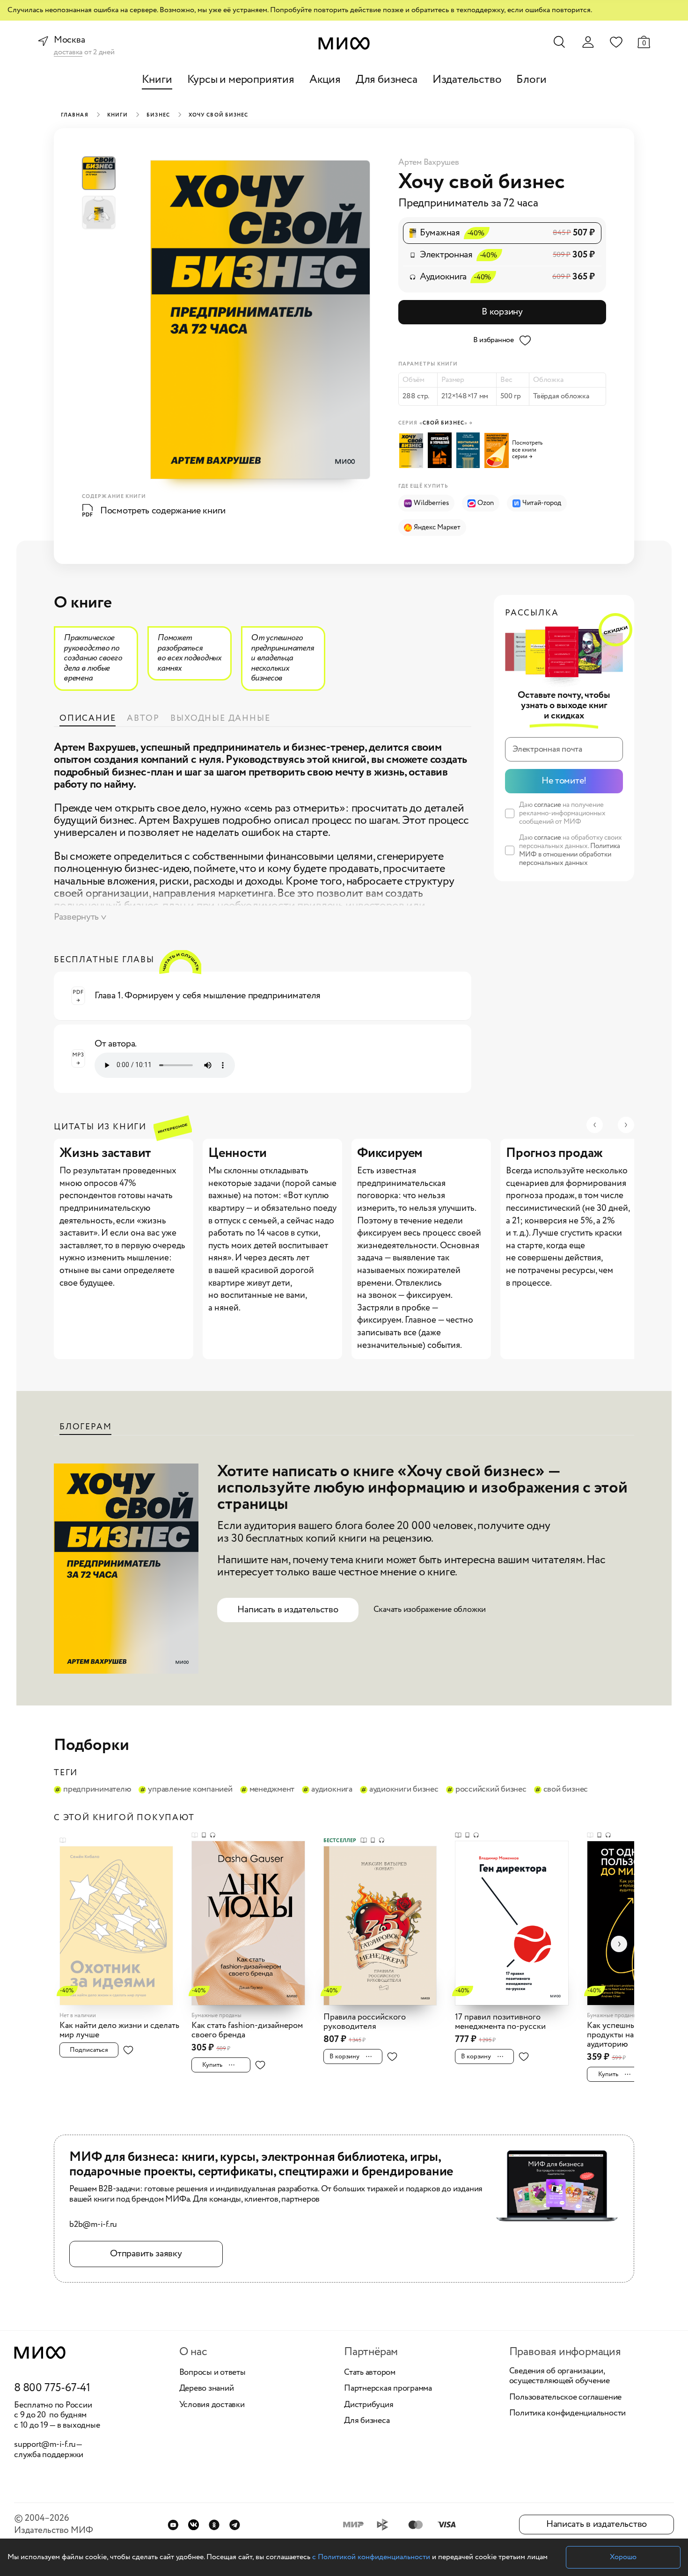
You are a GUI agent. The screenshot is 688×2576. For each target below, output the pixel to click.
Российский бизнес (491, 1790)
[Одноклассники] (214, 2525)
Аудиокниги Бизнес (404, 1790)
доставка (68, 53)
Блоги (531, 80)
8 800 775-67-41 (52, 2388)
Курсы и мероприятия (241, 80)
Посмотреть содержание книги (163, 511)
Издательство (467, 80)
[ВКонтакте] (194, 2525)
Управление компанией (190, 1790)
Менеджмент (272, 1790)
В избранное (494, 340)
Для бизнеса (387, 80)
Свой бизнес (566, 1790)
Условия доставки (212, 2405)
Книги (157, 80)
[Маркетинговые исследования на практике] (498, 450)
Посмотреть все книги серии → (527, 450)
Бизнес (158, 115)
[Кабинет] (588, 42)
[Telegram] (235, 2525)
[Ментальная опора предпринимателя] (470, 450)
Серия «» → (435, 423)
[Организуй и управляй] (441, 450)
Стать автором (370, 2373)
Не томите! (564, 781)
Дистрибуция (369, 2405)
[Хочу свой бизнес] (413, 451)
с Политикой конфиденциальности (371, 2557)
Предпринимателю (97, 1790)
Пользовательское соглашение (566, 2398)
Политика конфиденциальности (568, 2414)
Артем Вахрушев (429, 162)
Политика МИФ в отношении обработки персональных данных (570, 855)
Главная (75, 115)
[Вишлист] (616, 42)
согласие (548, 805)
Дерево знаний (207, 2389)
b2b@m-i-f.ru (93, 2225)
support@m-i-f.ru (45, 2444)
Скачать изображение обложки (430, 1610)
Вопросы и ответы (212, 2373)
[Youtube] (173, 2525)
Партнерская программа (388, 2389)
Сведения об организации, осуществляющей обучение (560, 2376)
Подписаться (89, 2050)
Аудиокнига (332, 1790)
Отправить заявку (146, 2254)
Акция (325, 80)
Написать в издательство (288, 1610)
